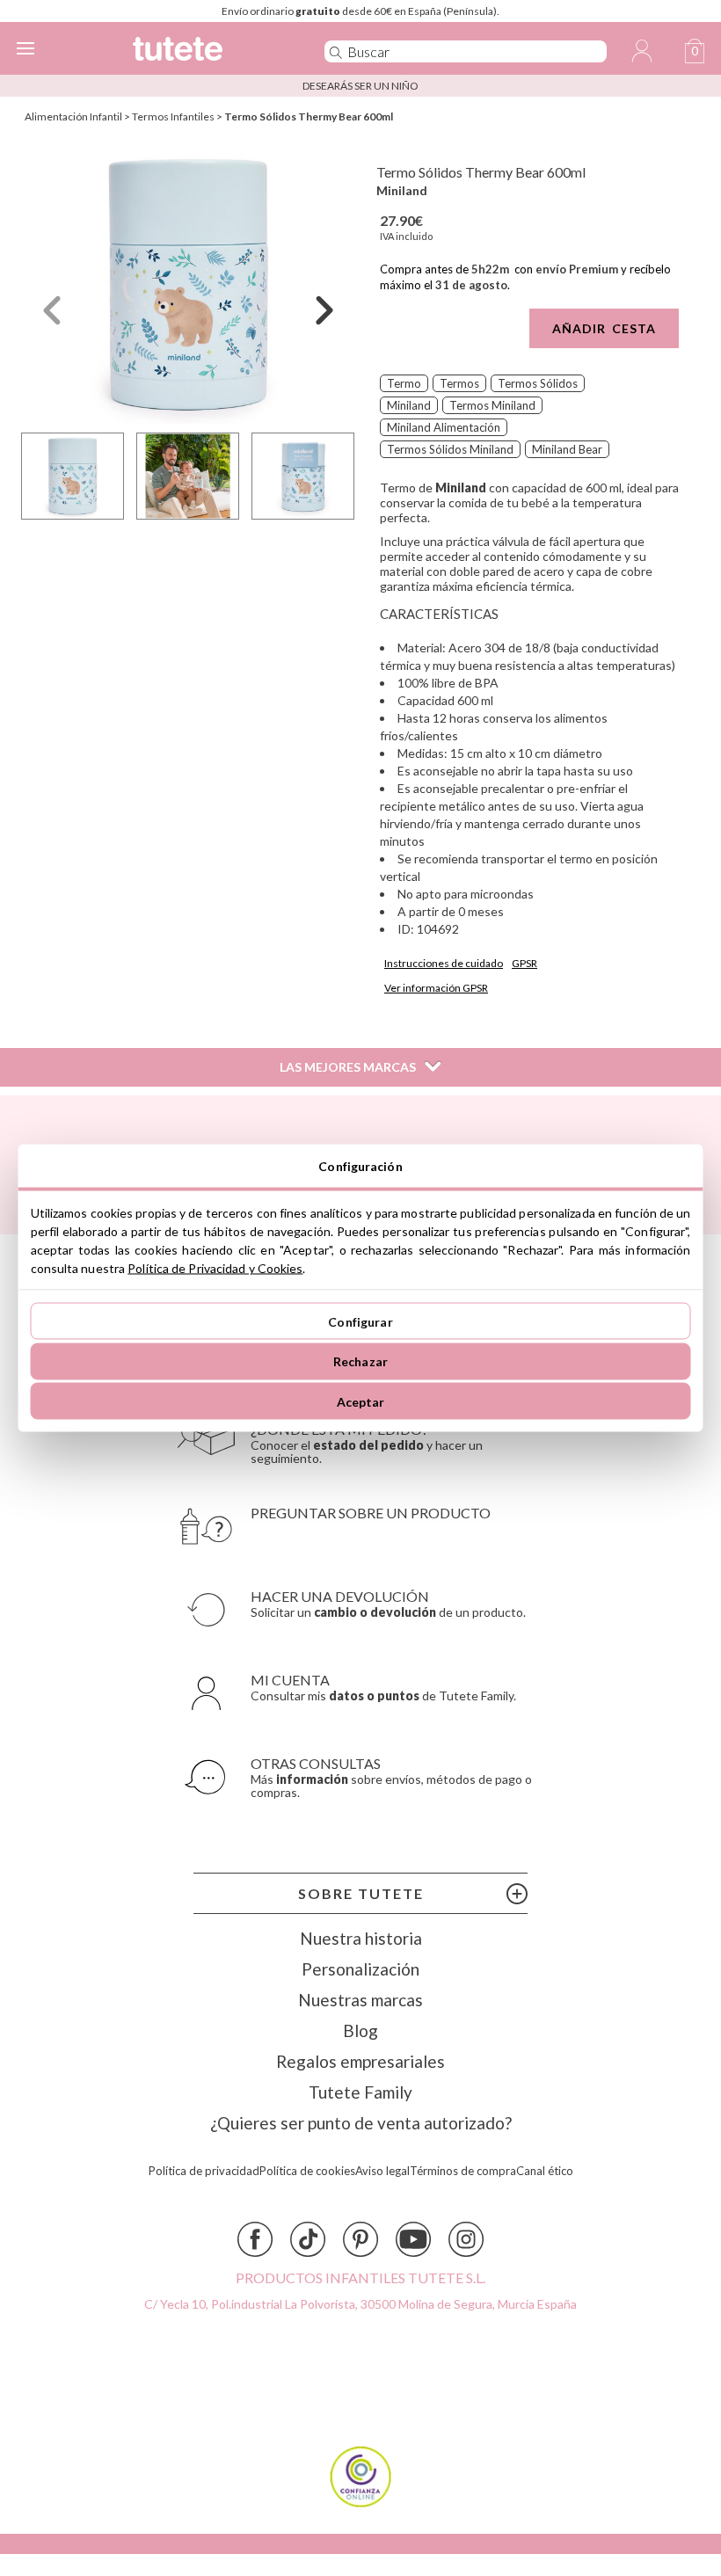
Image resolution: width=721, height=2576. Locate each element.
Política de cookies (307, 2171)
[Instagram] (466, 2239)
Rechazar (360, 1361)
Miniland (402, 190)
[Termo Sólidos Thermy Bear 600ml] (188, 284)
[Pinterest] (360, 2239)
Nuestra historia (361, 1938)
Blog (360, 2030)
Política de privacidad (204, 2171)
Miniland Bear (567, 449)
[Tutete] (204, 51)
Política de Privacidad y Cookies (215, 1268)
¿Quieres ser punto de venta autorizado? (361, 2123)
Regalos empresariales (360, 2061)
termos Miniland (492, 405)
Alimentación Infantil (73, 116)
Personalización (360, 1969)
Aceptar (361, 1401)
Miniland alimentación (444, 427)
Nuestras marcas (360, 2000)
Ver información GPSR (436, 988)
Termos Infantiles (173, 116)
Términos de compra (463, 2171)
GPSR (524, 963)
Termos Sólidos (538, 383)
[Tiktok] (308, 2239)
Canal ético (545, 2171)
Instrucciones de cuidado (444, 963)
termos (459, 383)
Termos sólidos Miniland (450, 449)
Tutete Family (360, 2092)
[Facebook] (255, 2239)
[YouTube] (413, 2239)
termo (404, 383)
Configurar (360, 1321)
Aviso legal (382, 2171)
